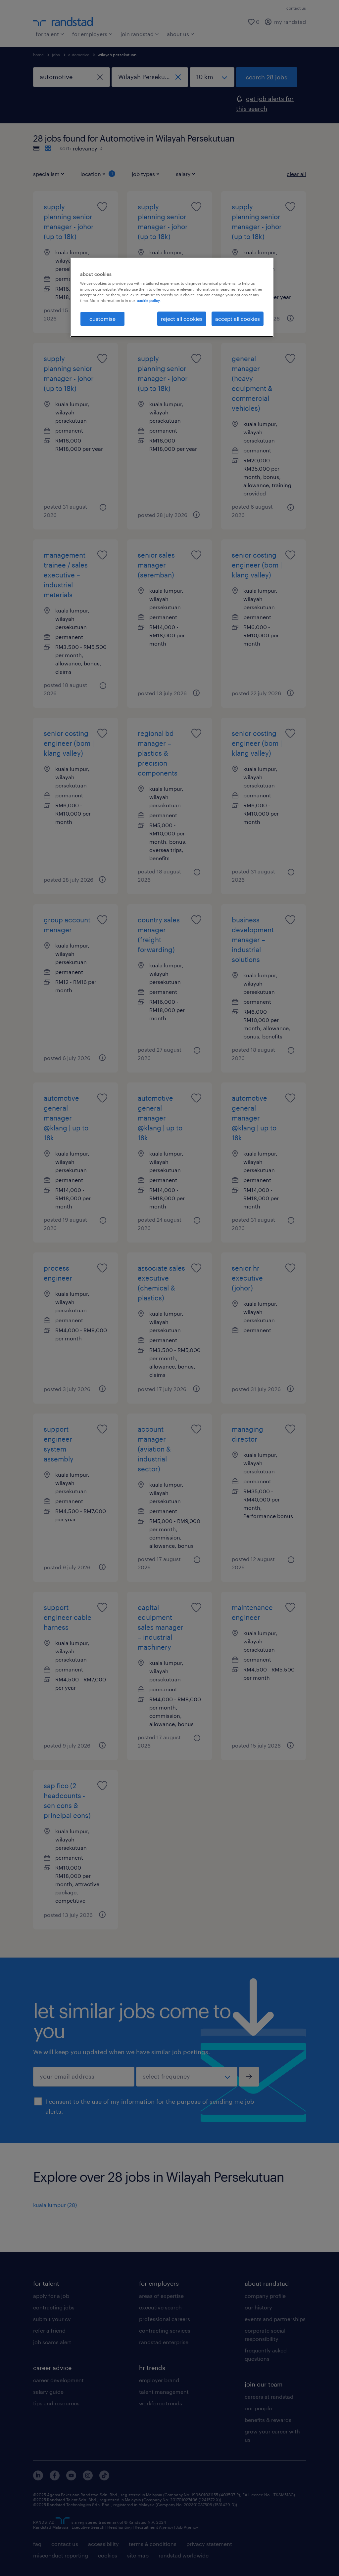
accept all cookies (238, 319)
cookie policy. (149, 300)
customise (102, 319)
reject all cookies (182, 319)
